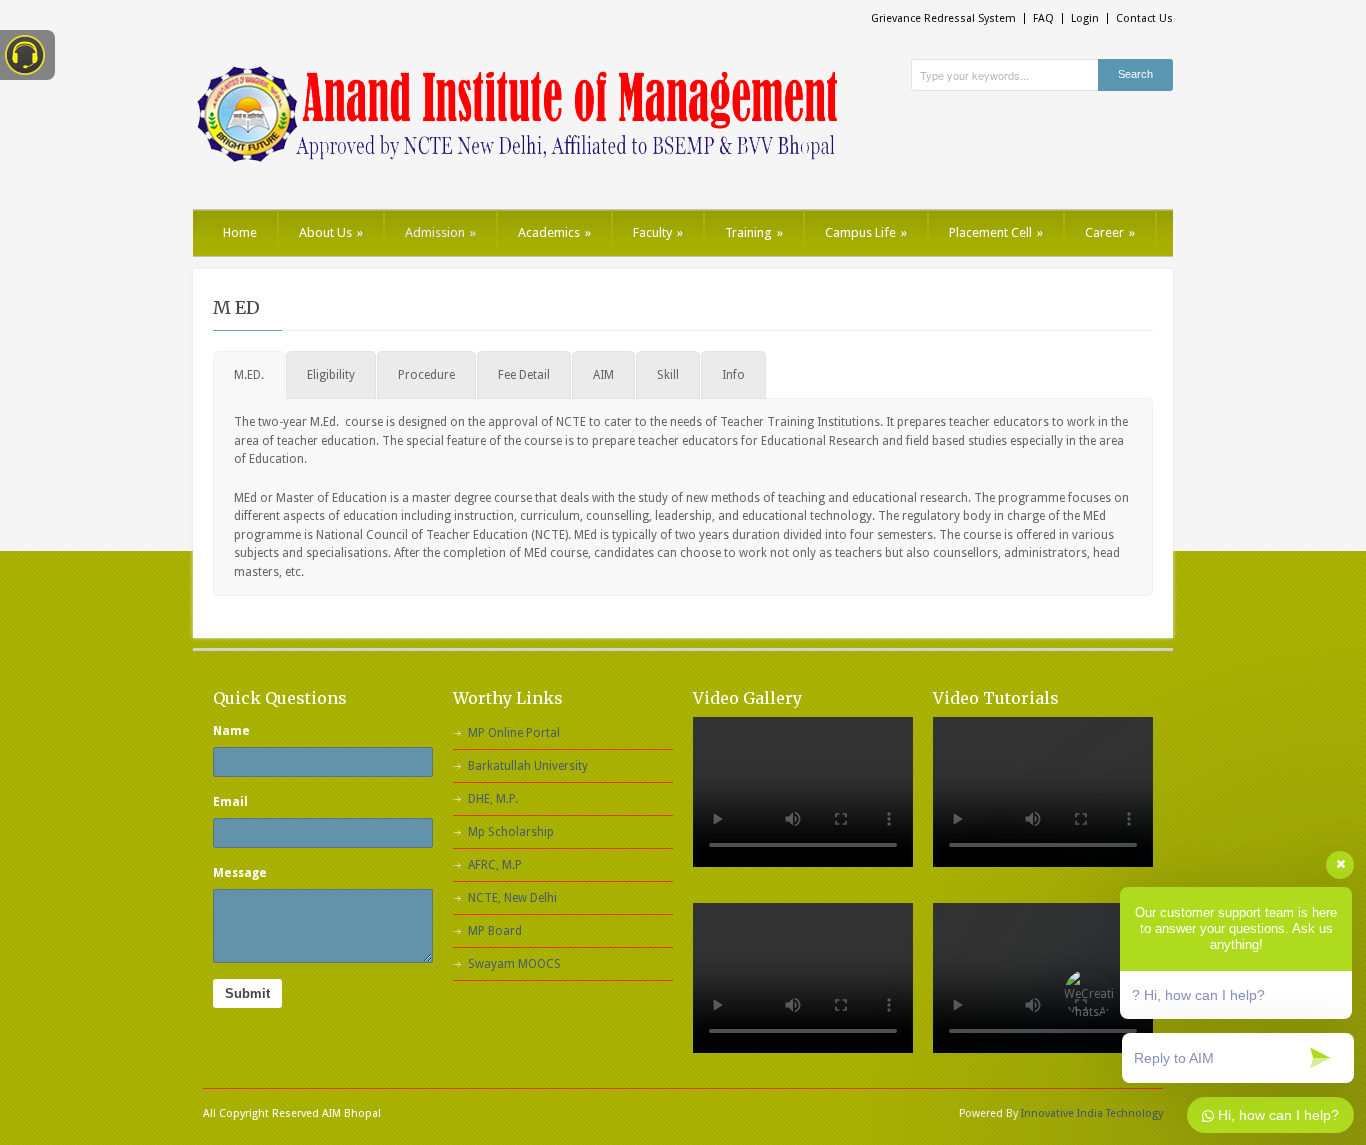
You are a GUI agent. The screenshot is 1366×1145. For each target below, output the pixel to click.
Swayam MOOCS (514, 964)
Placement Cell (996, 232)
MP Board (495, 931)
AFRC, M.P (495, 865)
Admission (440, 232)
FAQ (1043, 18)
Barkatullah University (528, 766)
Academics (554, 232)
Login (1085, 18)
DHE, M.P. (493, 799)
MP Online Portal (514, 733)
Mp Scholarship (511, 832)
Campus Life (866, 232)
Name (231, 731)
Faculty (658, 232)
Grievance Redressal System (943, 18)
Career (1110, 232)
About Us (331, 232)
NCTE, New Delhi (512, 898)
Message (240, 873)
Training (754, 232)
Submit (247, 993)
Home (240, 232)
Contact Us (1144, 18)
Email (230, 802)
